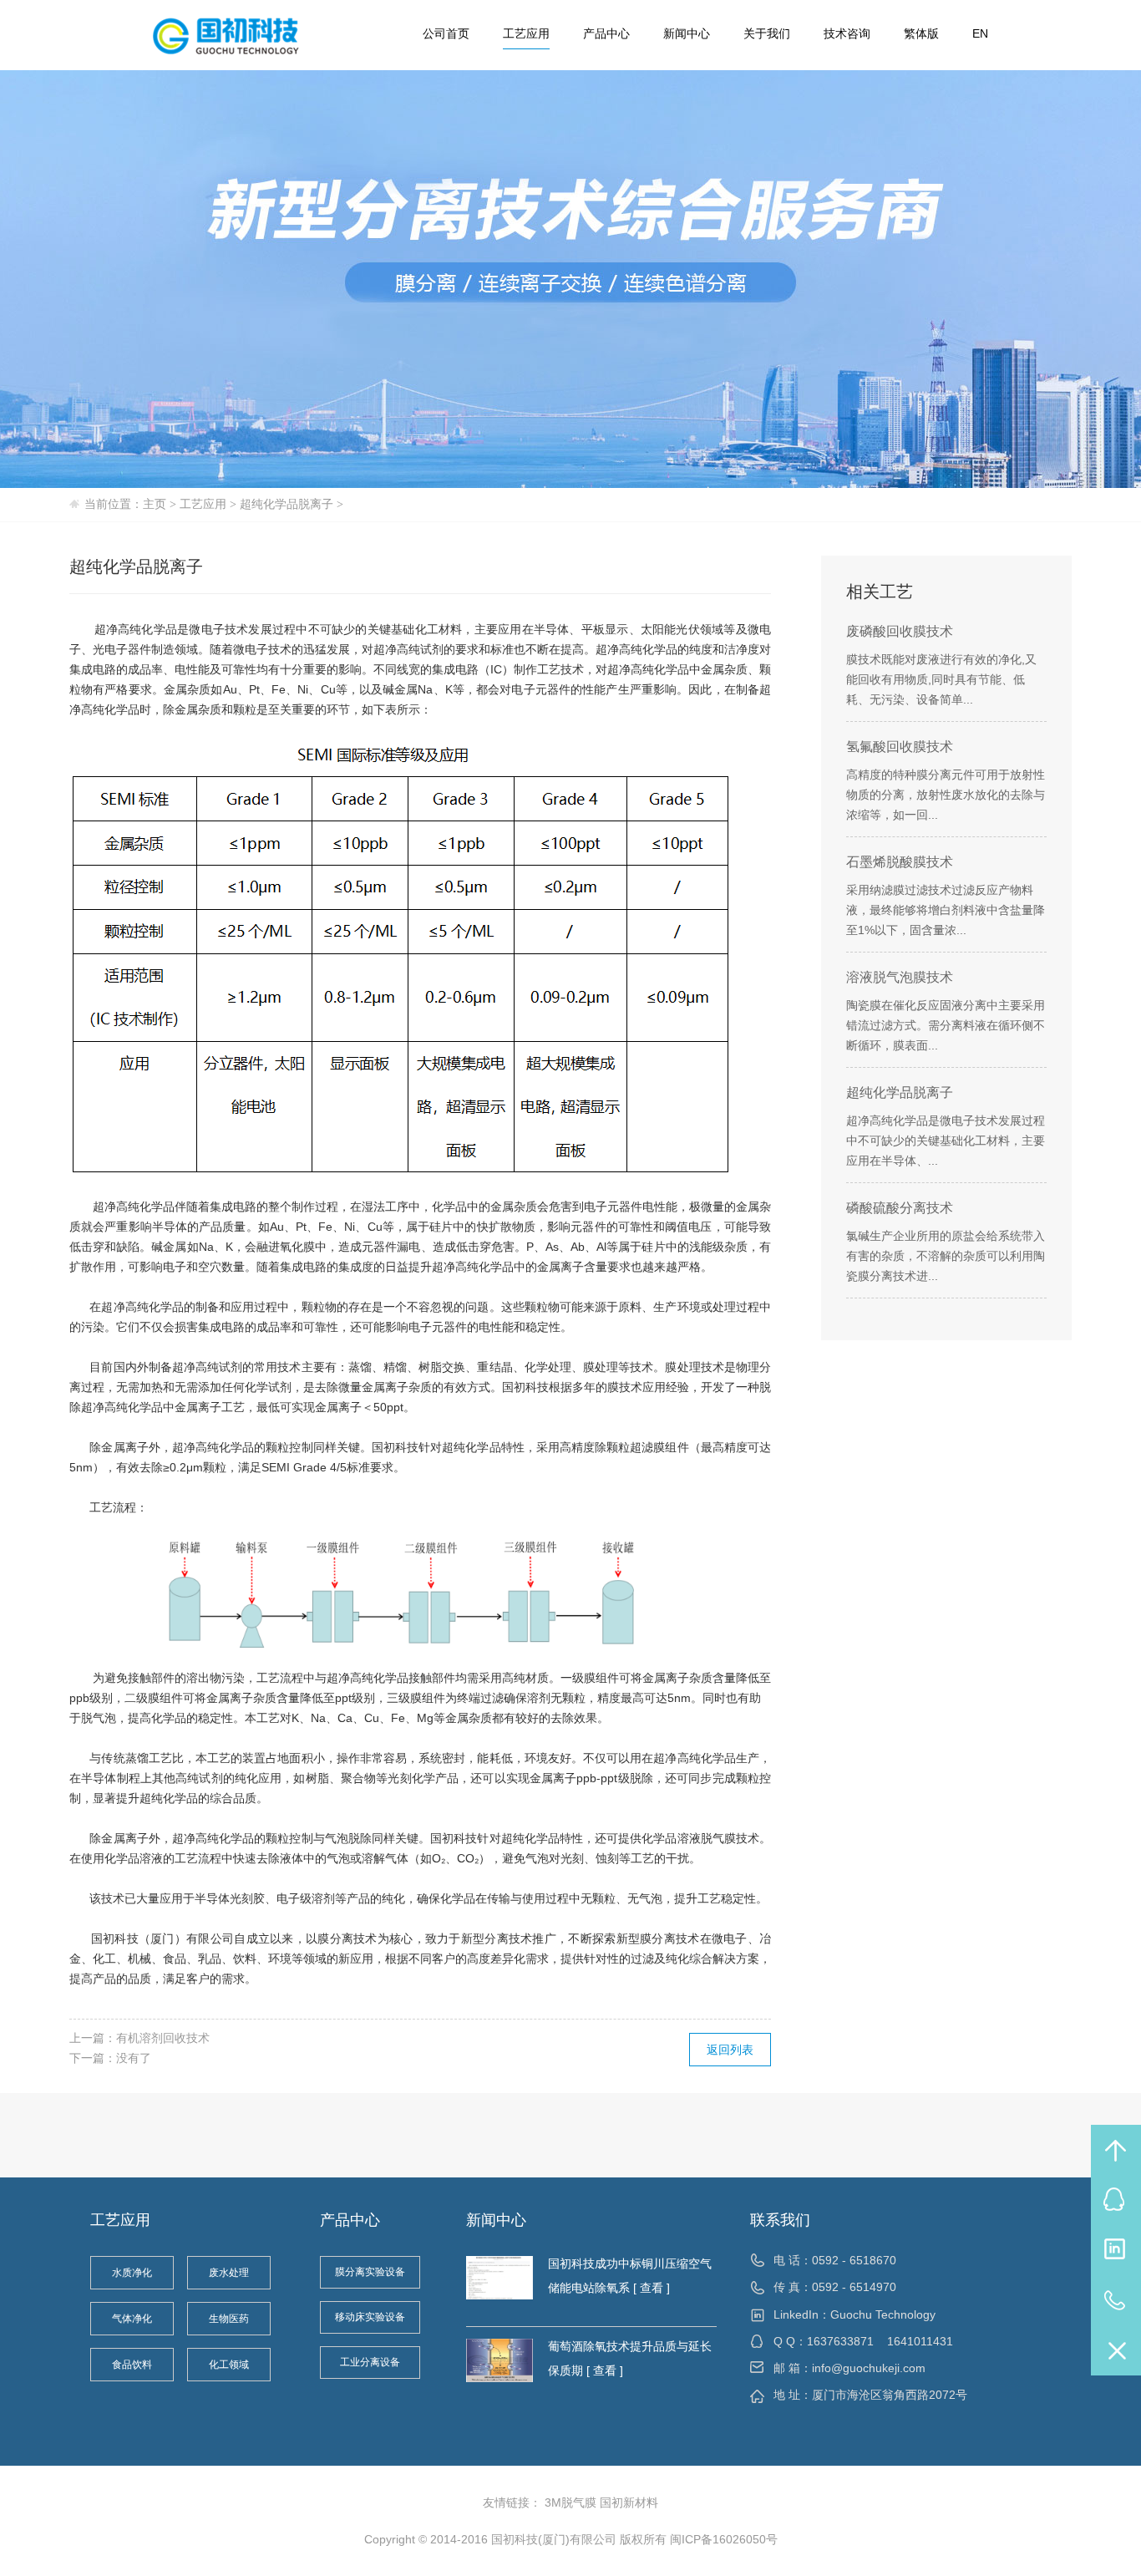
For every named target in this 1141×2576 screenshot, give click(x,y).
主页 (155, 504)
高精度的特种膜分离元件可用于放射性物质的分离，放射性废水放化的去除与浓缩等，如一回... (946, 795)
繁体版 (921, 33)
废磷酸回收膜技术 (900, 631)
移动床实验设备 (370, 2317)
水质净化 (132, 2273)
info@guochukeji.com (869, 2368)
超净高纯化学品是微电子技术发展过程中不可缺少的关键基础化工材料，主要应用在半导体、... (946, 1141)
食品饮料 (132, 2365)
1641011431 (920, 2341)
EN (980, 33)
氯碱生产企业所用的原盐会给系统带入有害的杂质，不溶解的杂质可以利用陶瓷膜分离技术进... (946, 1256)
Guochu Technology (883, 2314)
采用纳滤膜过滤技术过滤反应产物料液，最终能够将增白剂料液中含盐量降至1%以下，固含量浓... (946, 910)
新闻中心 (687, 33)
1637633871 (840, 2341)
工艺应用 (526, 33)
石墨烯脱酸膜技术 (900, 862)
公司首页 (446, 33)
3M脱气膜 (570, 2502)
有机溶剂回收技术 (163, 2038)
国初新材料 (629, 2502)
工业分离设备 (370, 2362)
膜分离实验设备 (370, 2272)
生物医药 (229, 2319)
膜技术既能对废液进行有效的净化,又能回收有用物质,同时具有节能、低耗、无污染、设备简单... (941, 679)
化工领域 (229, 2365)
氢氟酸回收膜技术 (900, 747)
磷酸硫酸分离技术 (900, 1208)
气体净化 (132, 2319)
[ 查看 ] (650, 2288)
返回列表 (730, 2050)
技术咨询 (847, 33)
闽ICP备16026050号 (724, 2539)
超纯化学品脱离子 (287, 504)
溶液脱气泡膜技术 (900, 977)
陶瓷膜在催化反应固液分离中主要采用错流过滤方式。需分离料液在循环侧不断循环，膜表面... (946, 1025)
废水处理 (229, 2273)
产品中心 (606, 33)
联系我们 (780, 2220)
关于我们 (767, 33)
